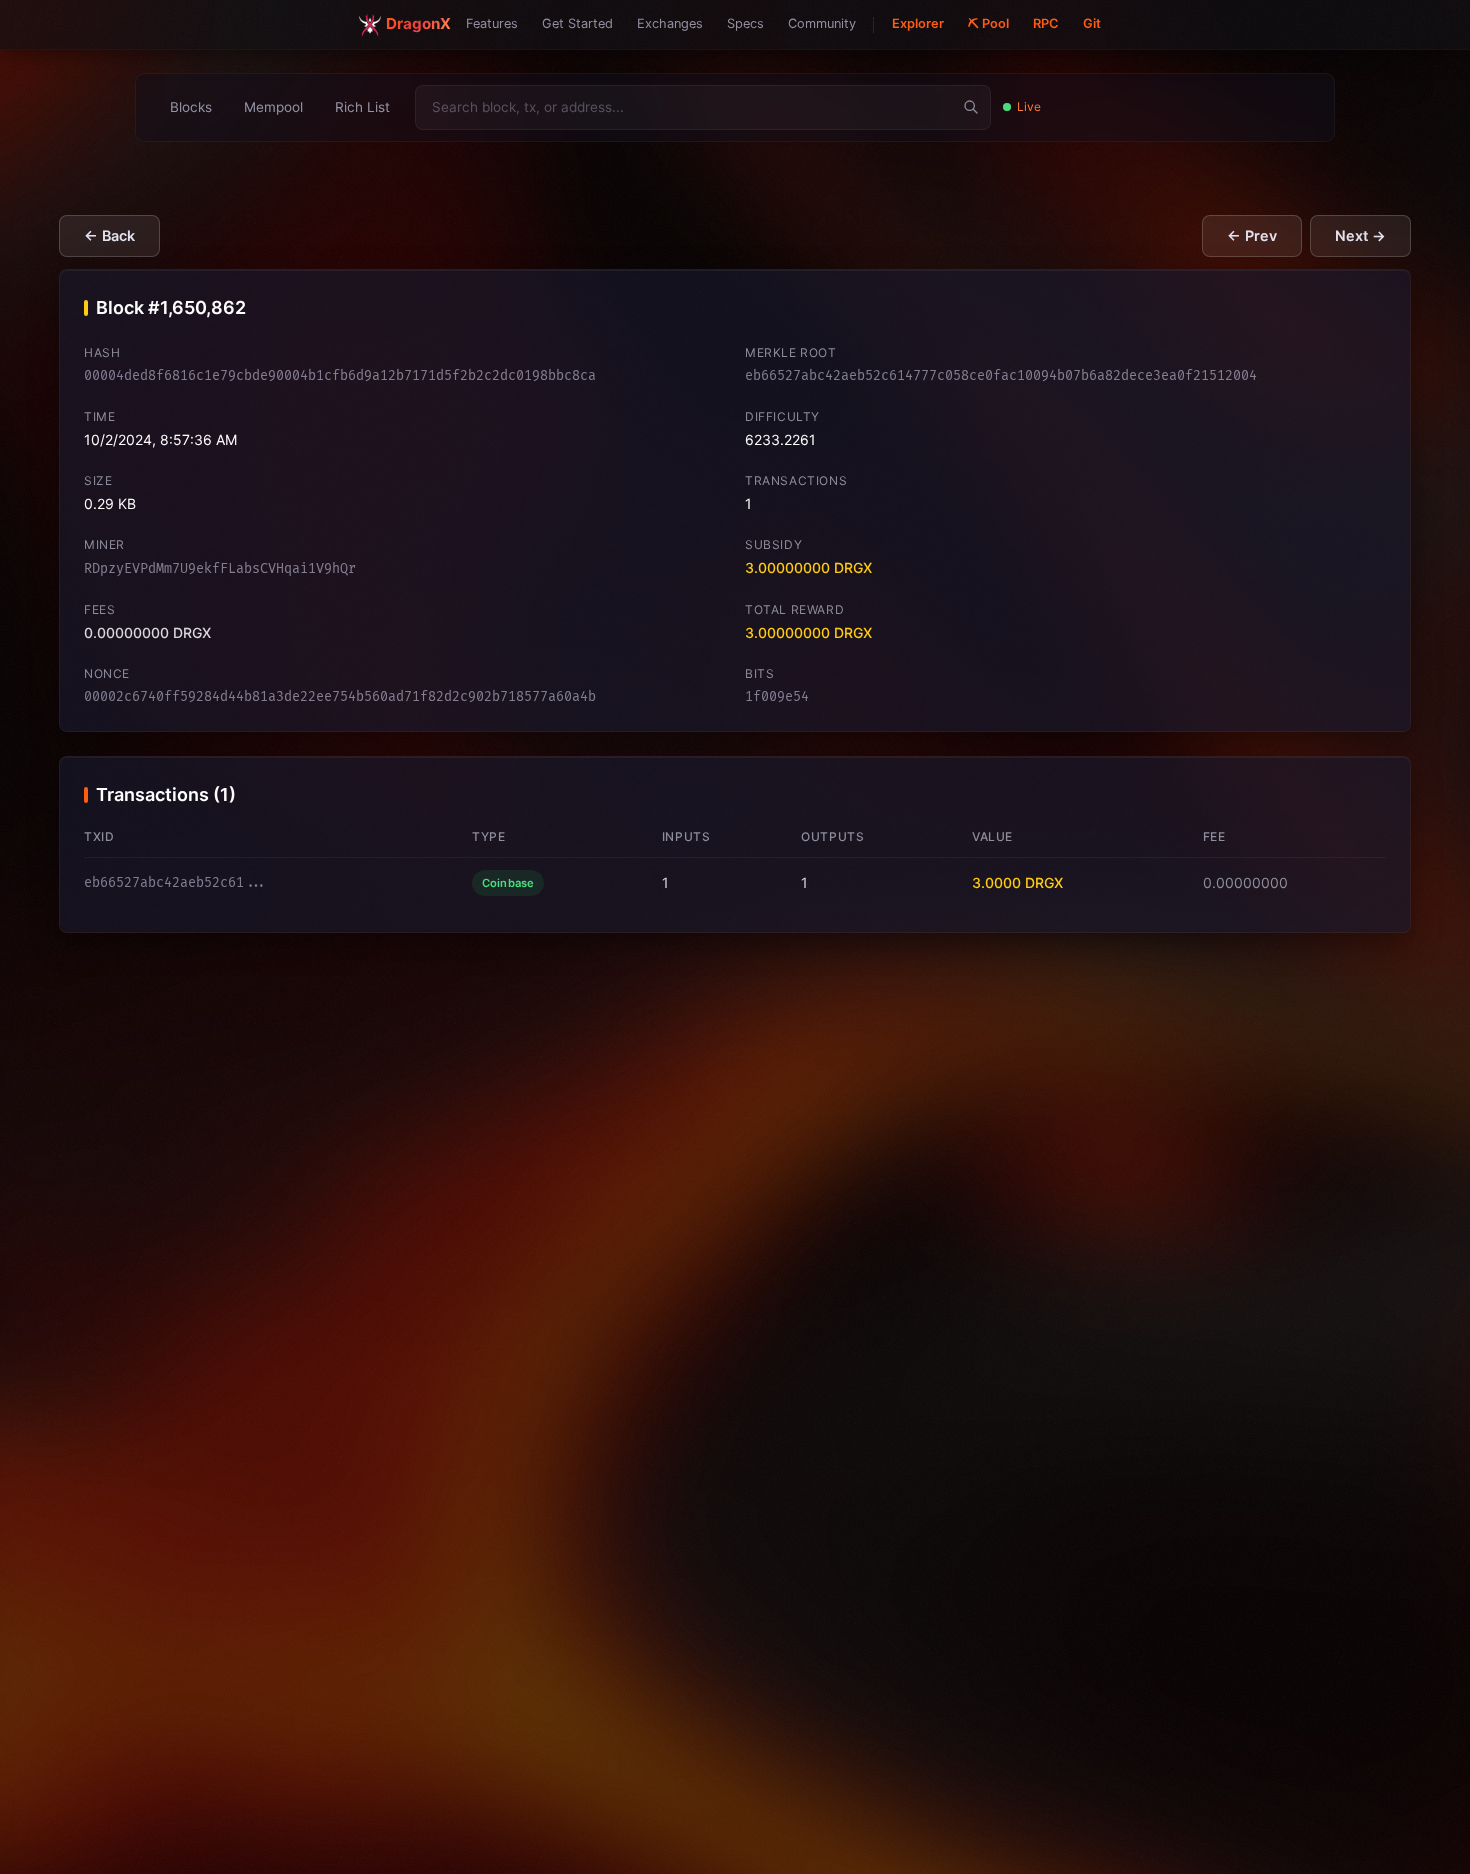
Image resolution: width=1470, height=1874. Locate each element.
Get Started (577, 23)
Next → (1360, 235)
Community (822, 23)
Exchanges (670, 23)
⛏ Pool (988, 23)
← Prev (1252, 235)
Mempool (273, 107)
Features (492, 23)
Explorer (918, 23)
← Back (109, 235)
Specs (745, 23)
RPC (1046, 23)
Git (1092, 23)
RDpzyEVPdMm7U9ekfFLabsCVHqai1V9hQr (220, 569)
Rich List (362, 107)
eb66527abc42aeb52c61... (176, 883)
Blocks (191, 107)
